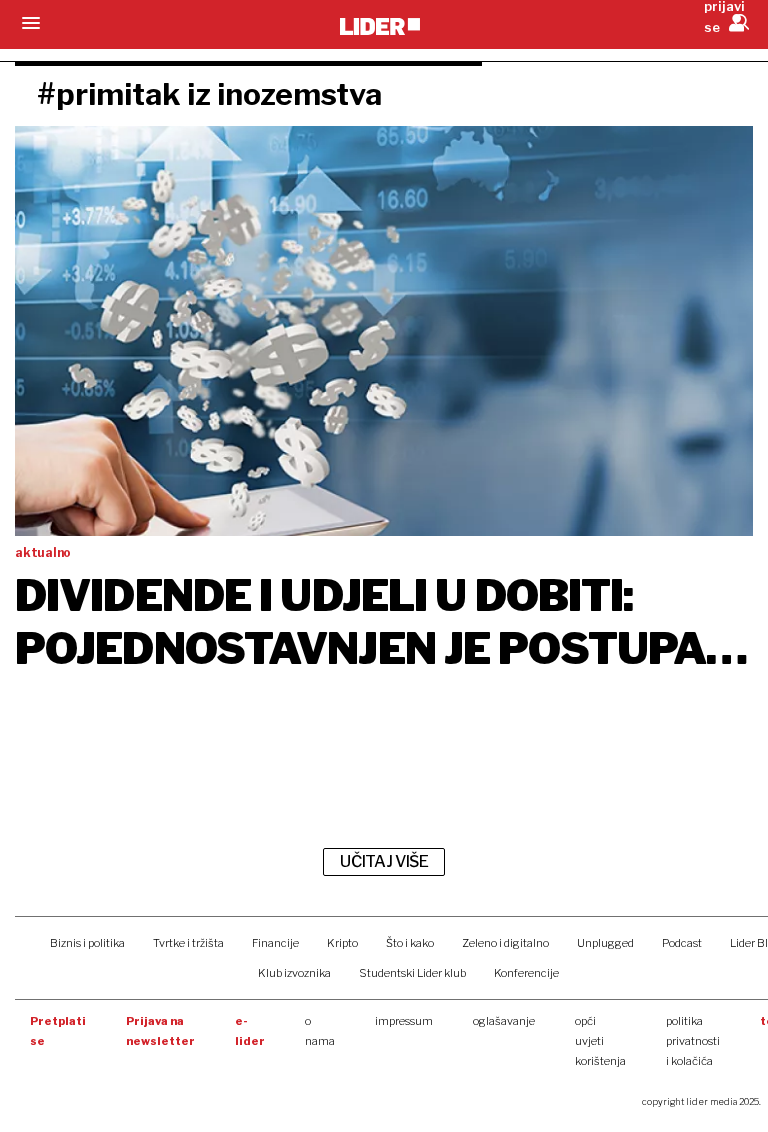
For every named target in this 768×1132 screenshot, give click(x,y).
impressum (404, 1021)
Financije (275, 943)
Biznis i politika (87, 943)
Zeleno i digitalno (505, 943)
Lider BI (749, 943)
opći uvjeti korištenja (600, 1041)
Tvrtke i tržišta (188, 943)
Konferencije (526, 973)
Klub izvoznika (294, 973)
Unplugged (605, 943)
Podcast (682, 943)
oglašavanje (504, 1021)
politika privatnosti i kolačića (693, 1041)
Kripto (342, 943)
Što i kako (410, 943)
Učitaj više (384, 861)
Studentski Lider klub (412, 973)
